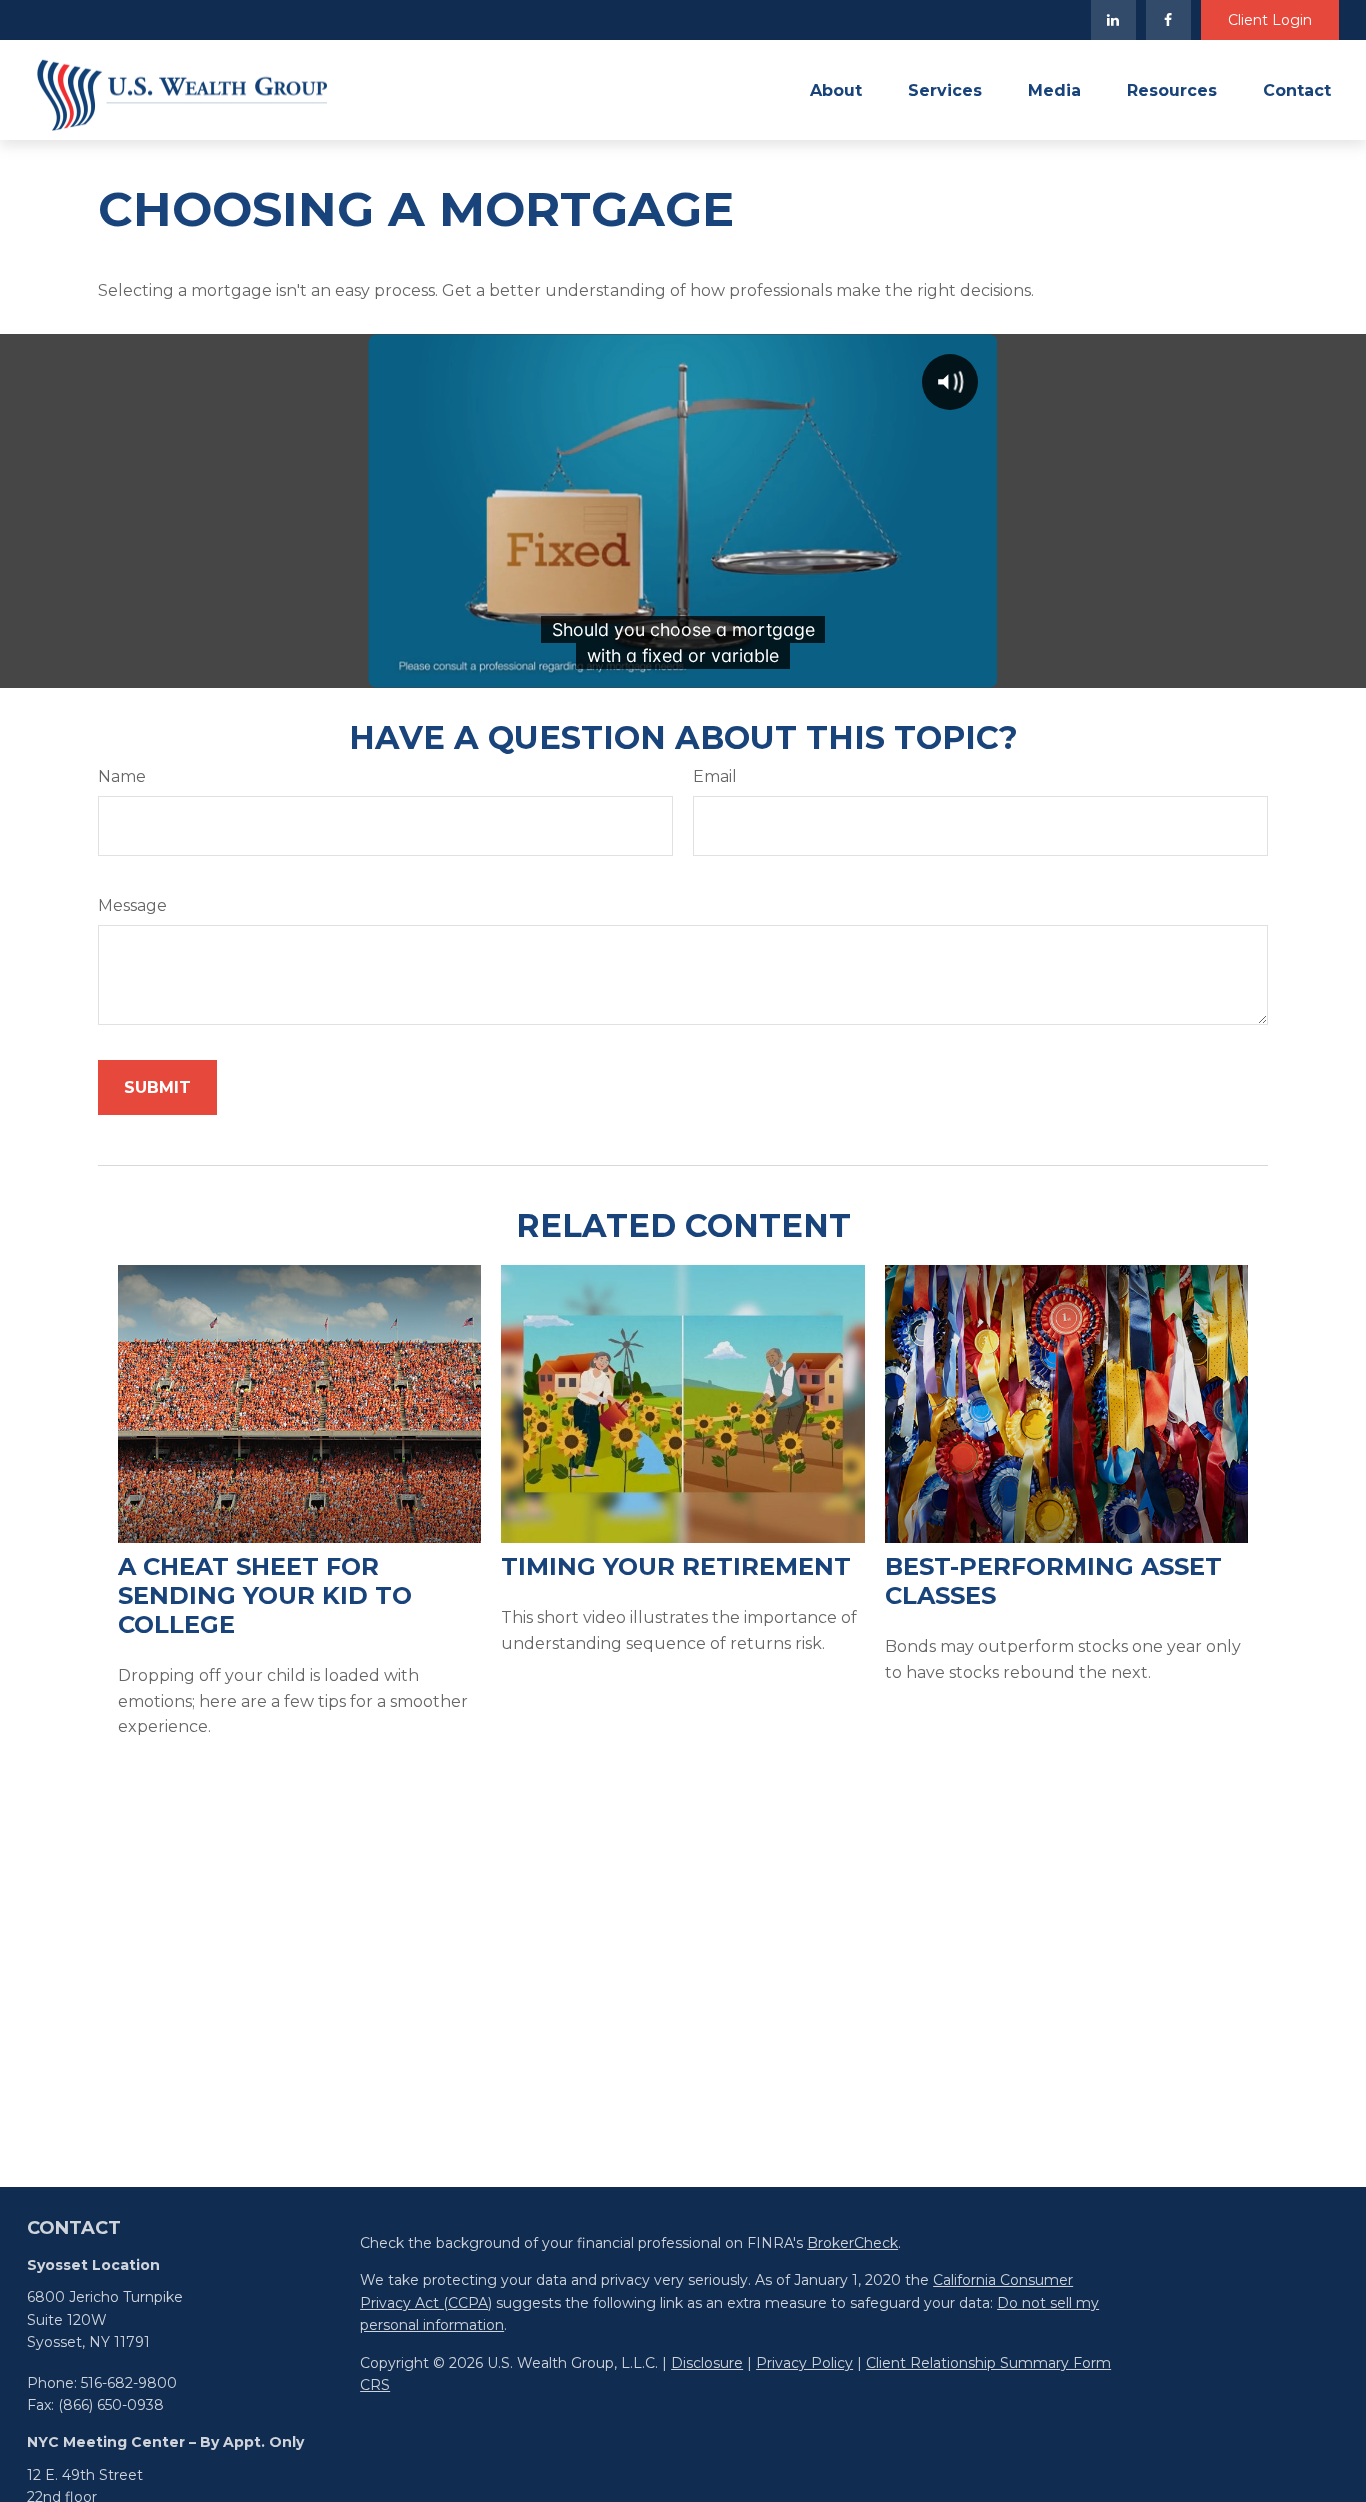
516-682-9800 (129, 2383)
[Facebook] (1168, 20)
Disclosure (707, 2363)
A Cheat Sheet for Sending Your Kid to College (265, 1595)
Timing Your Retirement (676, 1566)
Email (715, 776)
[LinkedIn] (1113, 20)
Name (122, 776)
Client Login (1270, 20)
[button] (836, 90)
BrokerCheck (852, 2243)
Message (132, 905)
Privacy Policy (804, 2363)
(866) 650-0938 (111, 2405)
